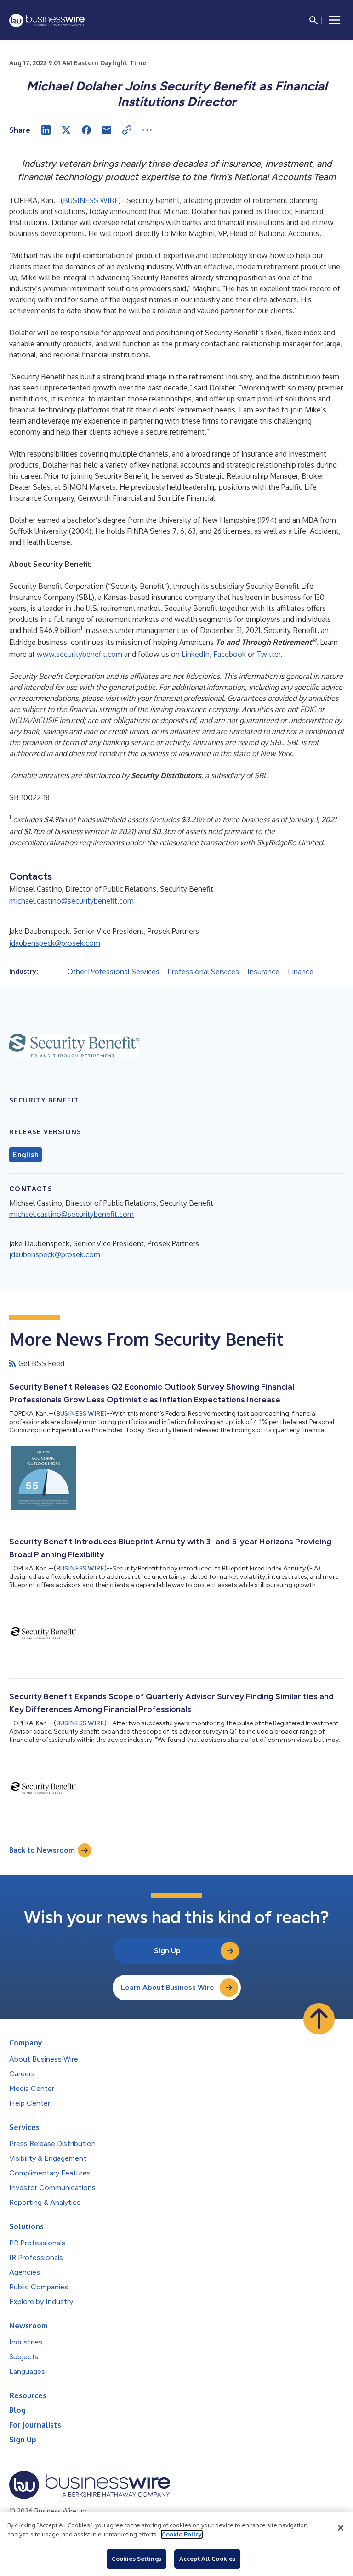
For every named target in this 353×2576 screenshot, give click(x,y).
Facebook (230, 654)
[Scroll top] (319, 2019)
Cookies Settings (137, 2559)
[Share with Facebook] (86, 130)
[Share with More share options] (147, 130)
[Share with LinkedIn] (46, 130)
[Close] (341, 2528)
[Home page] (47, 20)
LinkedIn (196, 654)
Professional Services (203, 972)
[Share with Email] (107, 130)
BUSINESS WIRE (91, 200)
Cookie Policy (182, 2534)
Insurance (263, 972)
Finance (301, 972)
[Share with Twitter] (66, 130)
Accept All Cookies (207, 2559)
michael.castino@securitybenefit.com (71, 901)
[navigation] (335, 20)
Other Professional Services (113, 972)
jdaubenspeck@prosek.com (55, 943)
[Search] (313, 20)
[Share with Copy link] (127, 130)
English (26, 1155)
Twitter (269, 654)
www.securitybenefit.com (80, 654)
